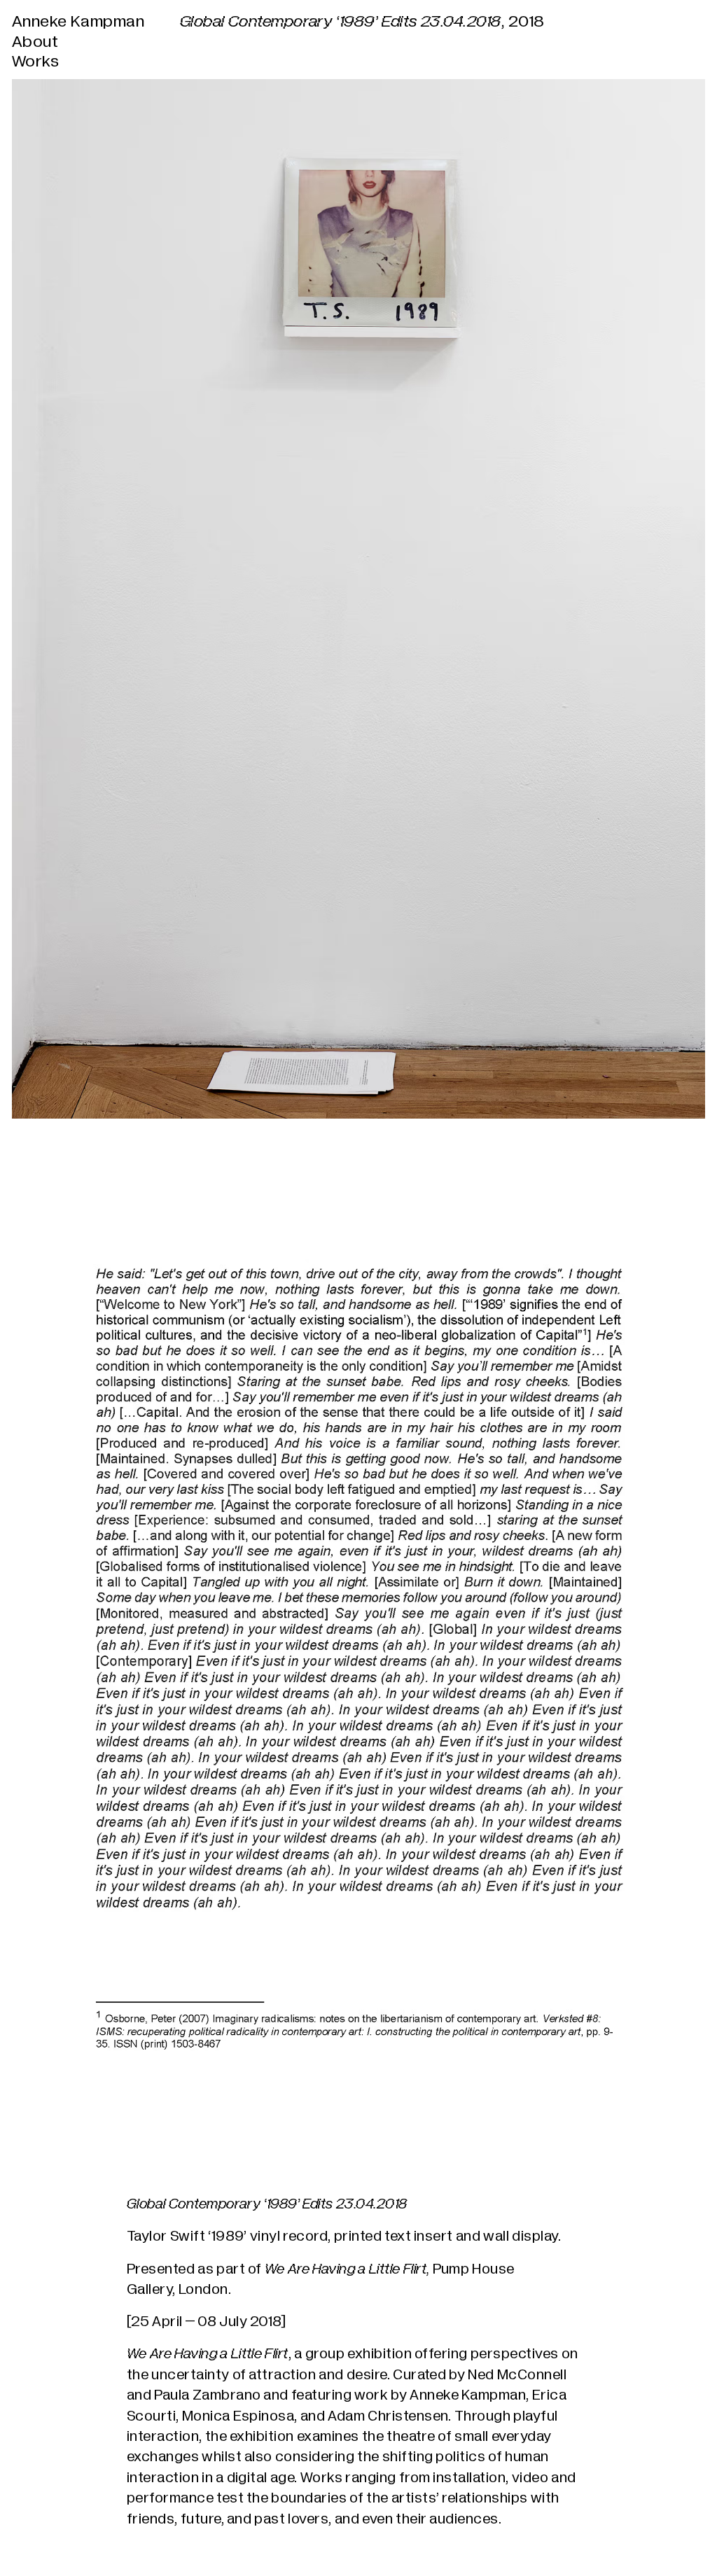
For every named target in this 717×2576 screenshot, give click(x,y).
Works (35, 62)
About (35, 42)
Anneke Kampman (78, 22)
